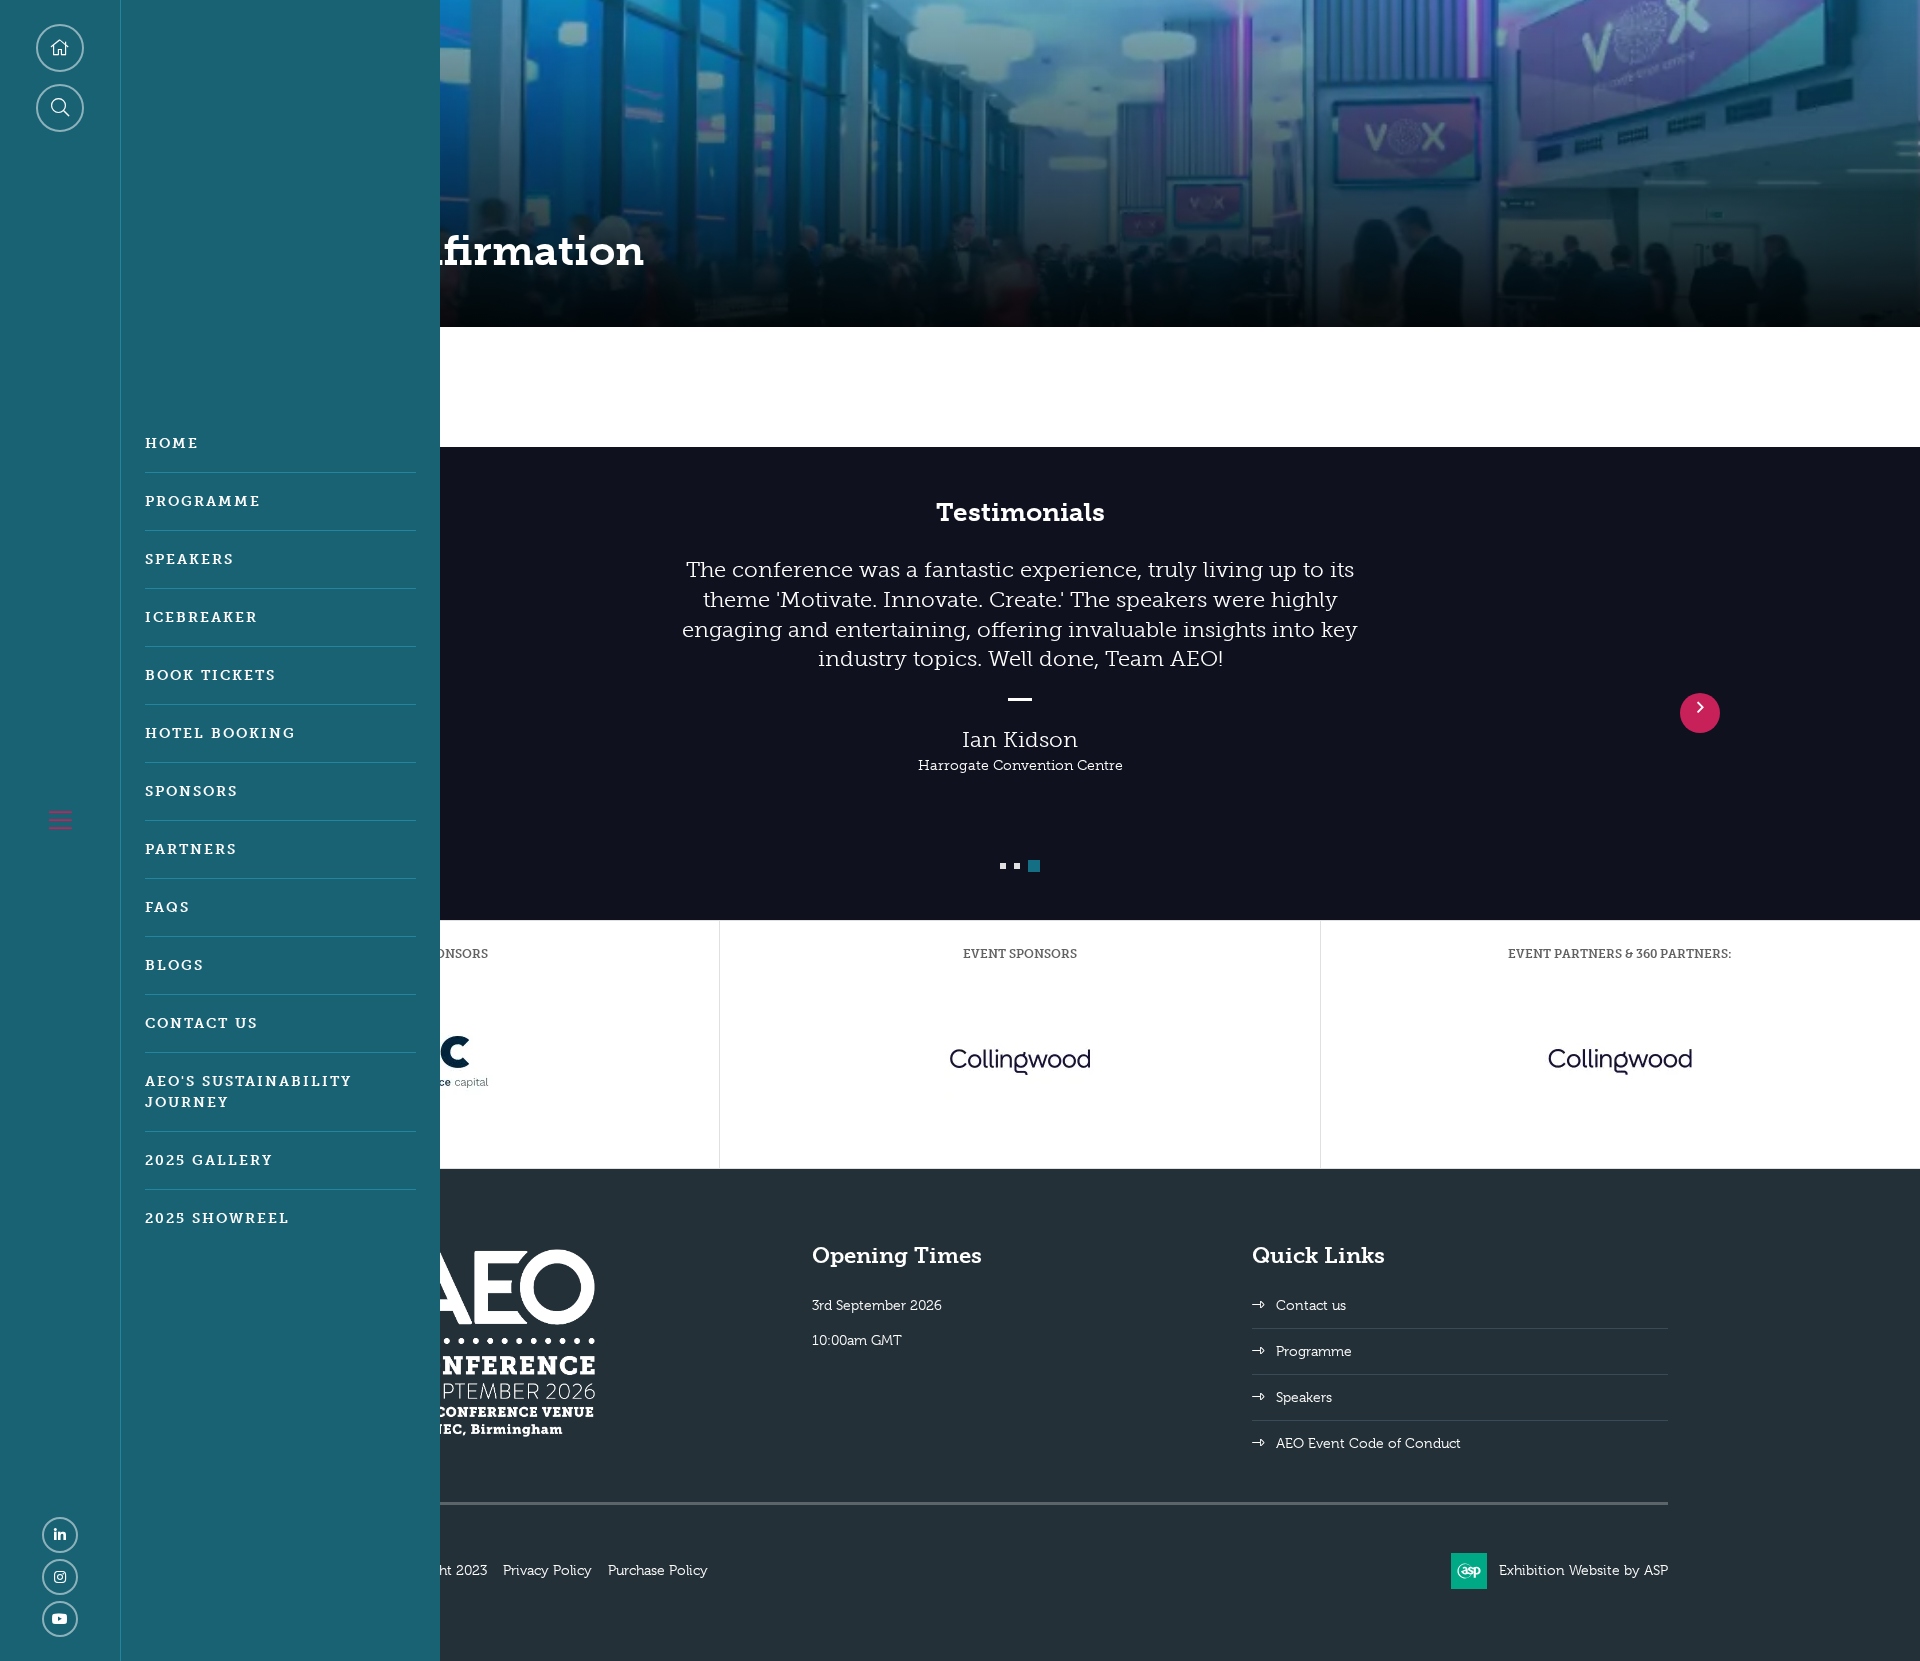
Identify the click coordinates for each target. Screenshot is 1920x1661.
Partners (191, 849)
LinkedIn (60, 1535)
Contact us (1311, 1305)
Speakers (189, 559)
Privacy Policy (547, 1570)
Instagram (60, 1577)
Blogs (174, 965)
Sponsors (191, 791)
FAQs (167, 907)
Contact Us (201, 1023)
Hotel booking (220, 733)
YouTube (60, 1619)
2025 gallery (209, 1160)
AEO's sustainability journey (248, 1092)
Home (172, 443)
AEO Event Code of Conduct (1368, 1443)
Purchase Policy (658, 1570)
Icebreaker (201, 617)
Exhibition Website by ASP (1583, 1570)
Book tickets (210, 675)
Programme (203, 501)
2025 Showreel (217, 1218)
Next (1700, 713)
